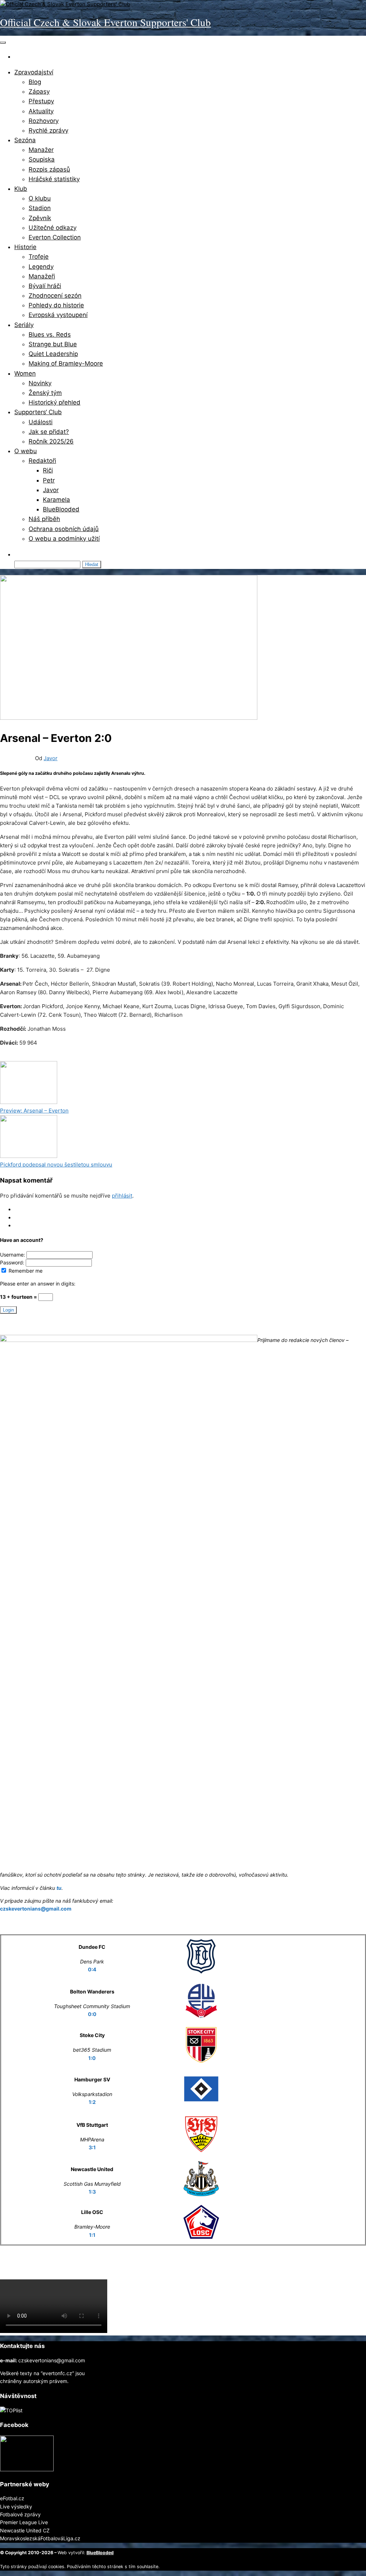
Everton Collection (55, 237)
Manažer (41, 150)
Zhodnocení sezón (55, 296)
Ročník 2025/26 (51, 441)
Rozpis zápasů (49, 169)
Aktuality (41, 111)
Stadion (40, 208)
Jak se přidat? (49, 432)
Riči (48, 470)
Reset (21, 1225)
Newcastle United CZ (25, 2530)
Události (41, 422)
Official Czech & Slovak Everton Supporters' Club (105, 22)
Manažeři (42, 276)
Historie (25, 247)
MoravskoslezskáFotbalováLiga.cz (40, 2538)
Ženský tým (45, 393)
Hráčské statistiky (54, 179)
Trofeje (39, 257)
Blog (35, 82)
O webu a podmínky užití (64, 539)
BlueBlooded (61, 509)
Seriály (24, 325)
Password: (13, 1262)
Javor (51, 490)
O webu (26, 451)
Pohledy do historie (56, 305)
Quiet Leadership (53, 354)
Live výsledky (16, 2506)
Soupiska (42, 159)
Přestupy (41, 101)
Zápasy (39, 91)
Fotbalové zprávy (20, 2514)
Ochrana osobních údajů (64, 529)
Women (25, 373)
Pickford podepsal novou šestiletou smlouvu (56, 1165)
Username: (13, 1255)
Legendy (41, 267)
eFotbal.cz (12, 2498)
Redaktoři (42, 461)
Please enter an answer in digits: (38, 1284)
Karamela (56, 500)
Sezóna (25, 140)
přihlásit (122, 1196)
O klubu (40, 198)
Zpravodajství (34, 72)
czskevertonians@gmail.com (36, 1909)
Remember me (25, 1271)
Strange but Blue (53, 344)
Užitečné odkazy (53, 228)
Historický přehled (55, 402)
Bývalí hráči (45, 286)
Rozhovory (44, 121)
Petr (49, 480)
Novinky (40, 383)
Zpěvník (40, 218)
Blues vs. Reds (50, 335)
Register (24, 1217)
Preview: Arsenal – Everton (34, 1111)
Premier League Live (24, 2522)
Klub (21, 189)
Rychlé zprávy (48, 130)
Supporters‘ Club (38, 412)
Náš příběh (44, 519)
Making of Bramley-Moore (66, 363)
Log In (22, 1209)
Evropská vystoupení (58, 315)
